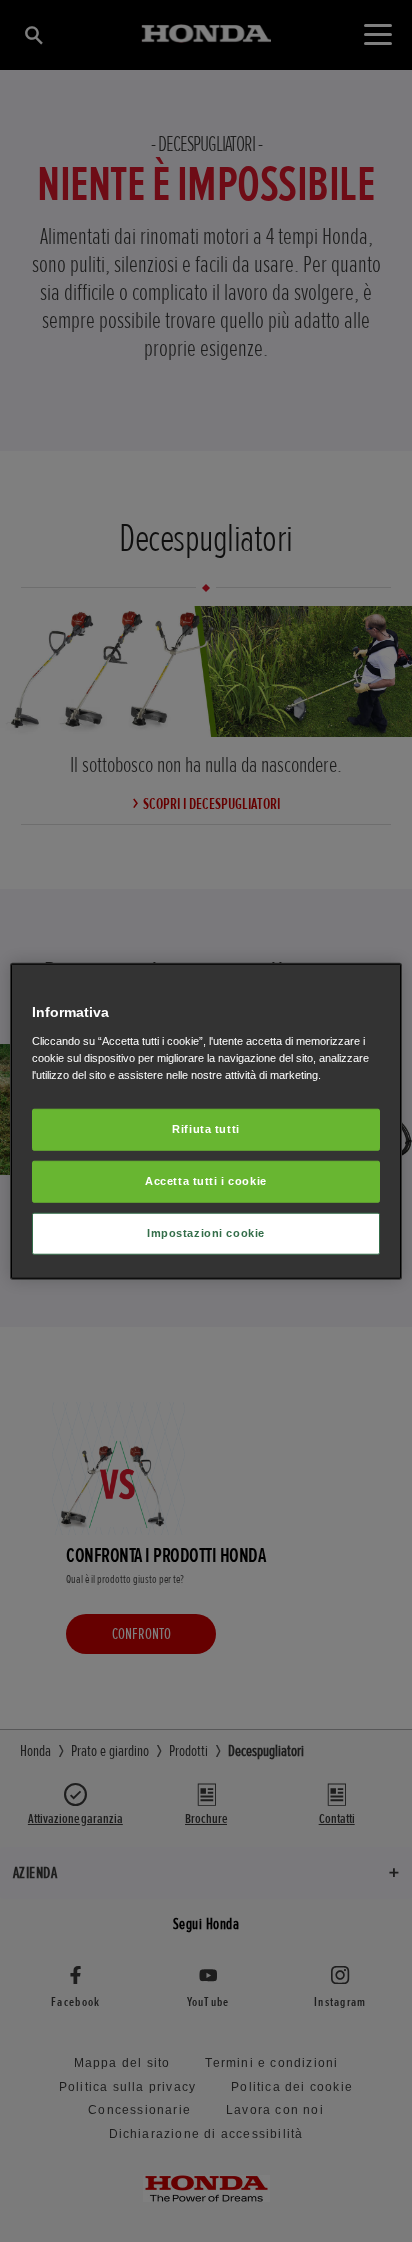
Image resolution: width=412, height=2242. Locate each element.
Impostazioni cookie (206, 1232)
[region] (205, 1121)
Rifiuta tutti (205, 1129)
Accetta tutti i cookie (206, 1180)
